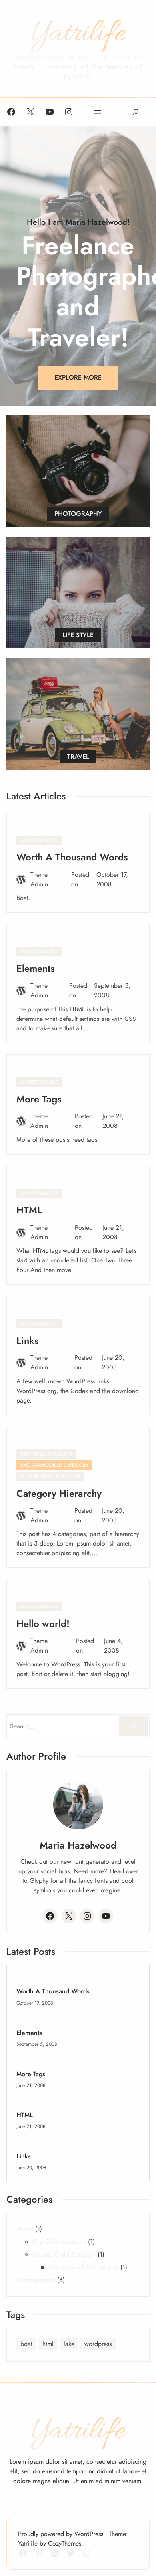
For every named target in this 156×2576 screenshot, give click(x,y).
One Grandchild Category (54, 1465)
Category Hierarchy (59, 1493)
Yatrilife (78, 34)
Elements (36, 968)
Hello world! (43, 1624)
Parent (105, 1465)
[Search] (133, 1726)
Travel (78, 756)
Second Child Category (50, 1476)
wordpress (98, 2344)
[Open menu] (98, 112)
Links (28, 1341)
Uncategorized (39, 840)
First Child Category (46, 1454)
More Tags (39, 1099)
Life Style (78, 635)
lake (69, 2344)
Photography (78, 514)
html (48, 2344)
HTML (29, 1210)
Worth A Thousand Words (72, 857)
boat (26, 2344)
